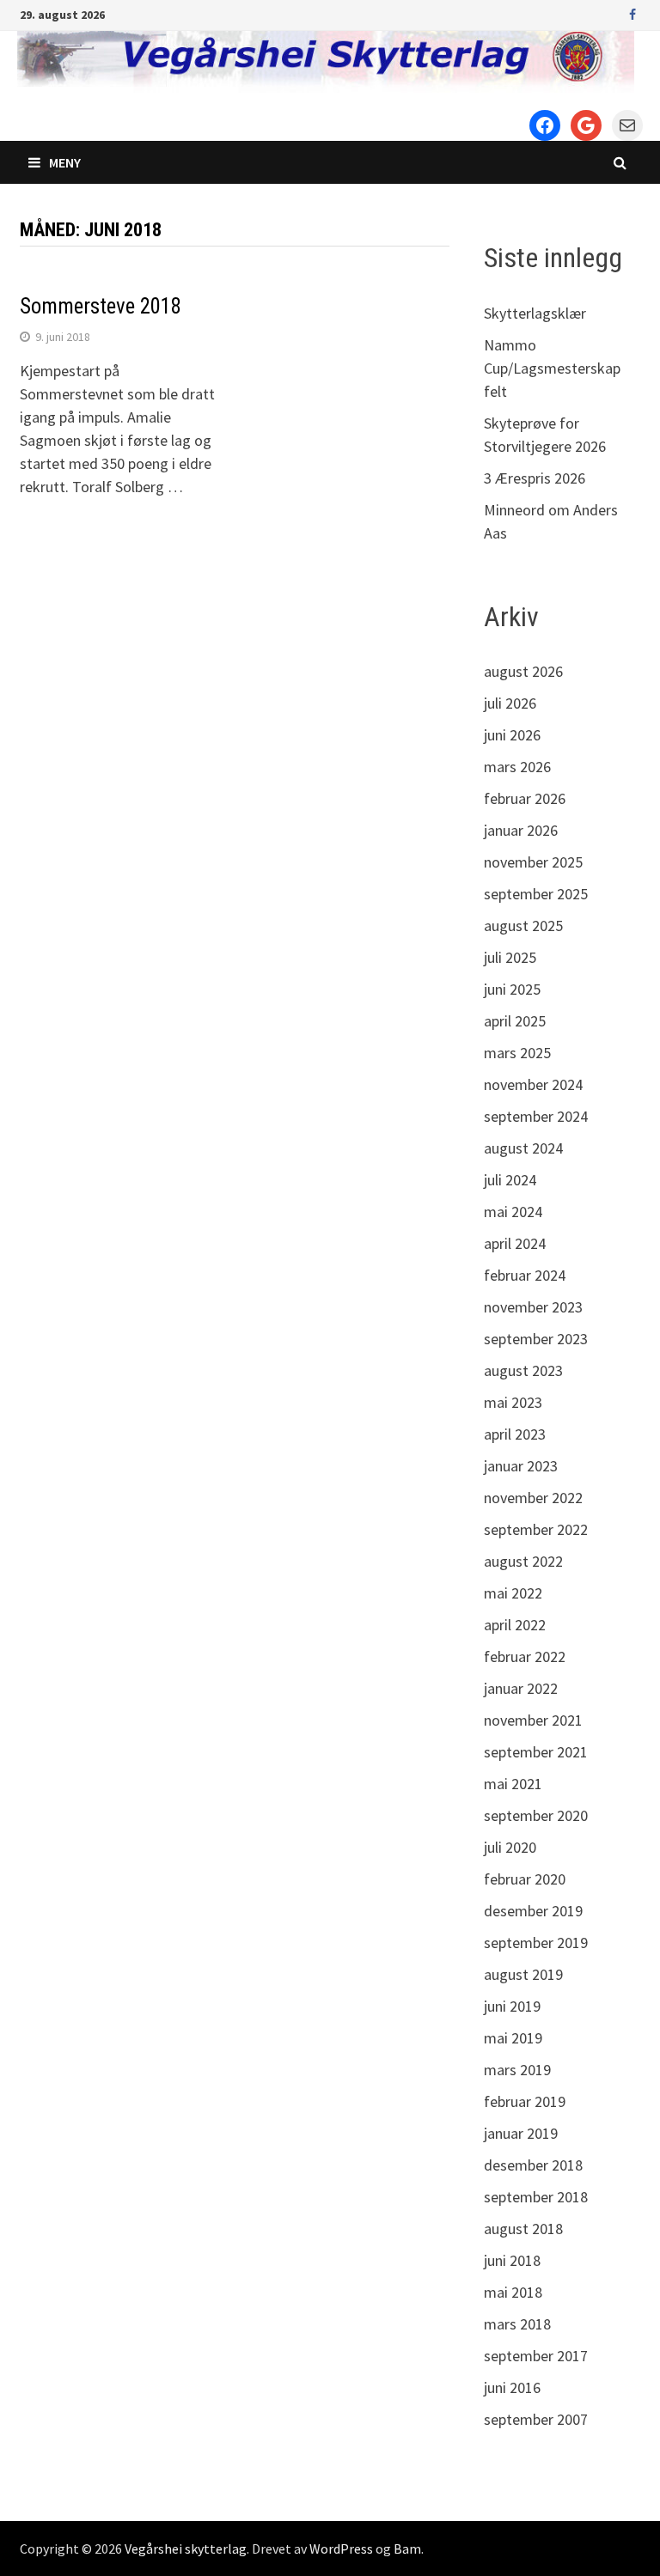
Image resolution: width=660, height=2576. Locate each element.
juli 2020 (510, 1847)
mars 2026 (517, 767)
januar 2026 (521, 830)
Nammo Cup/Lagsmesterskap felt (552, 368)
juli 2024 (510, 1180)
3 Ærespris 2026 (535, 478)
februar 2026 (525, 798)
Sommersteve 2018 (101, 306)
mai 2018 (513, 2292)
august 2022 (523, 1561)
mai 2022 (513, 1593)
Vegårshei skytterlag (186, 2549)
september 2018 (536, 2197)
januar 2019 (521, 2133)
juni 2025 (512, 989)
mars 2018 (517, 2324)
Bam (407, 2549)
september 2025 (536, 894)
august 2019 (523, 1974)
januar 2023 (521, 1466)
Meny (65, 162)
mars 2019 (517, 2070)
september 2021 (536, 1752)
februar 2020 (525, 1879)
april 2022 (515, 1625)
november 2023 (533, 1307)
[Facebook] (632, 13)
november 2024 (533, 1084)
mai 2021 (513, 1784)
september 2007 (536, 2419)
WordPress (341, 2549)
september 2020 (536, 1815)
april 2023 (515, 1434)
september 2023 (536, 1339)
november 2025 (533, 862)
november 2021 (533, 1720)
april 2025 (515, 1021)
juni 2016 (512, 2387)
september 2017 (536, 2356)
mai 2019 (513, 2038)
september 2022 (536, 1529)
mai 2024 (513, 1212)
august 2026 (523, 671)
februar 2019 (525, 2101)
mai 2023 (513, 1402)
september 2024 (536, 1116)
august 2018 (523, 2229)
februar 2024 (525, 1275)
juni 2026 (512, 735)
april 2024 (515, 1243)
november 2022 (533, 1498)
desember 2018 (533, 2165)
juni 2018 (512, 2260)
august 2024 (523, 1148)
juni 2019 (512, 2006)
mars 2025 (517, 1053)
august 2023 (523, 1370)
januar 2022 (521, 1688)
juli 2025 (510, 957)
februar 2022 (525, 1656)
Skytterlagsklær (535, 313)
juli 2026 (510, 703)
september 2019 (536, 1943)
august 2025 (523, 926)
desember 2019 (533, 1911)
